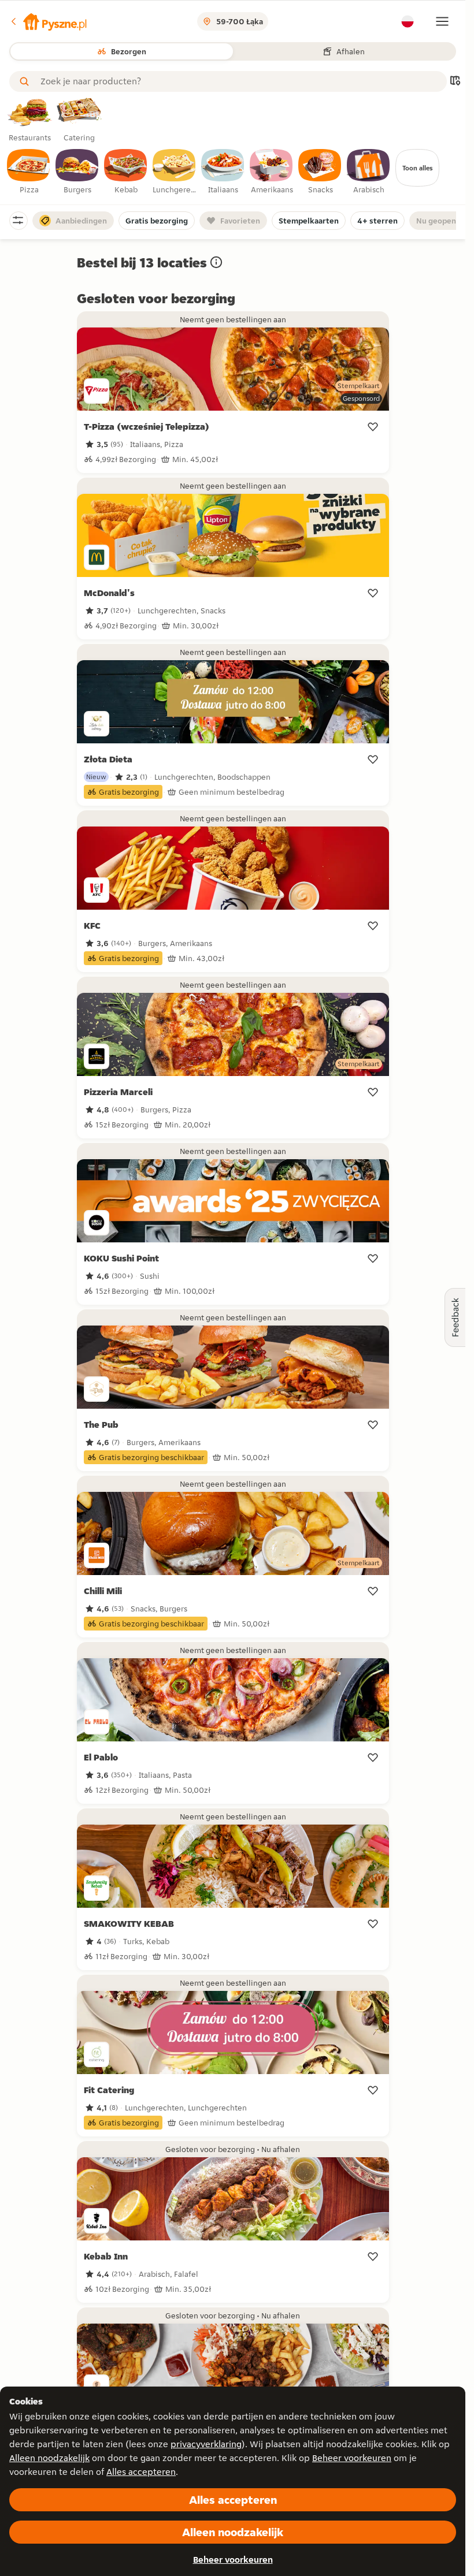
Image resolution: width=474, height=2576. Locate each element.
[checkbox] (29, 172)
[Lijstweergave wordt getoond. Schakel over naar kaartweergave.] (455, 82)
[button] (48, 21)
